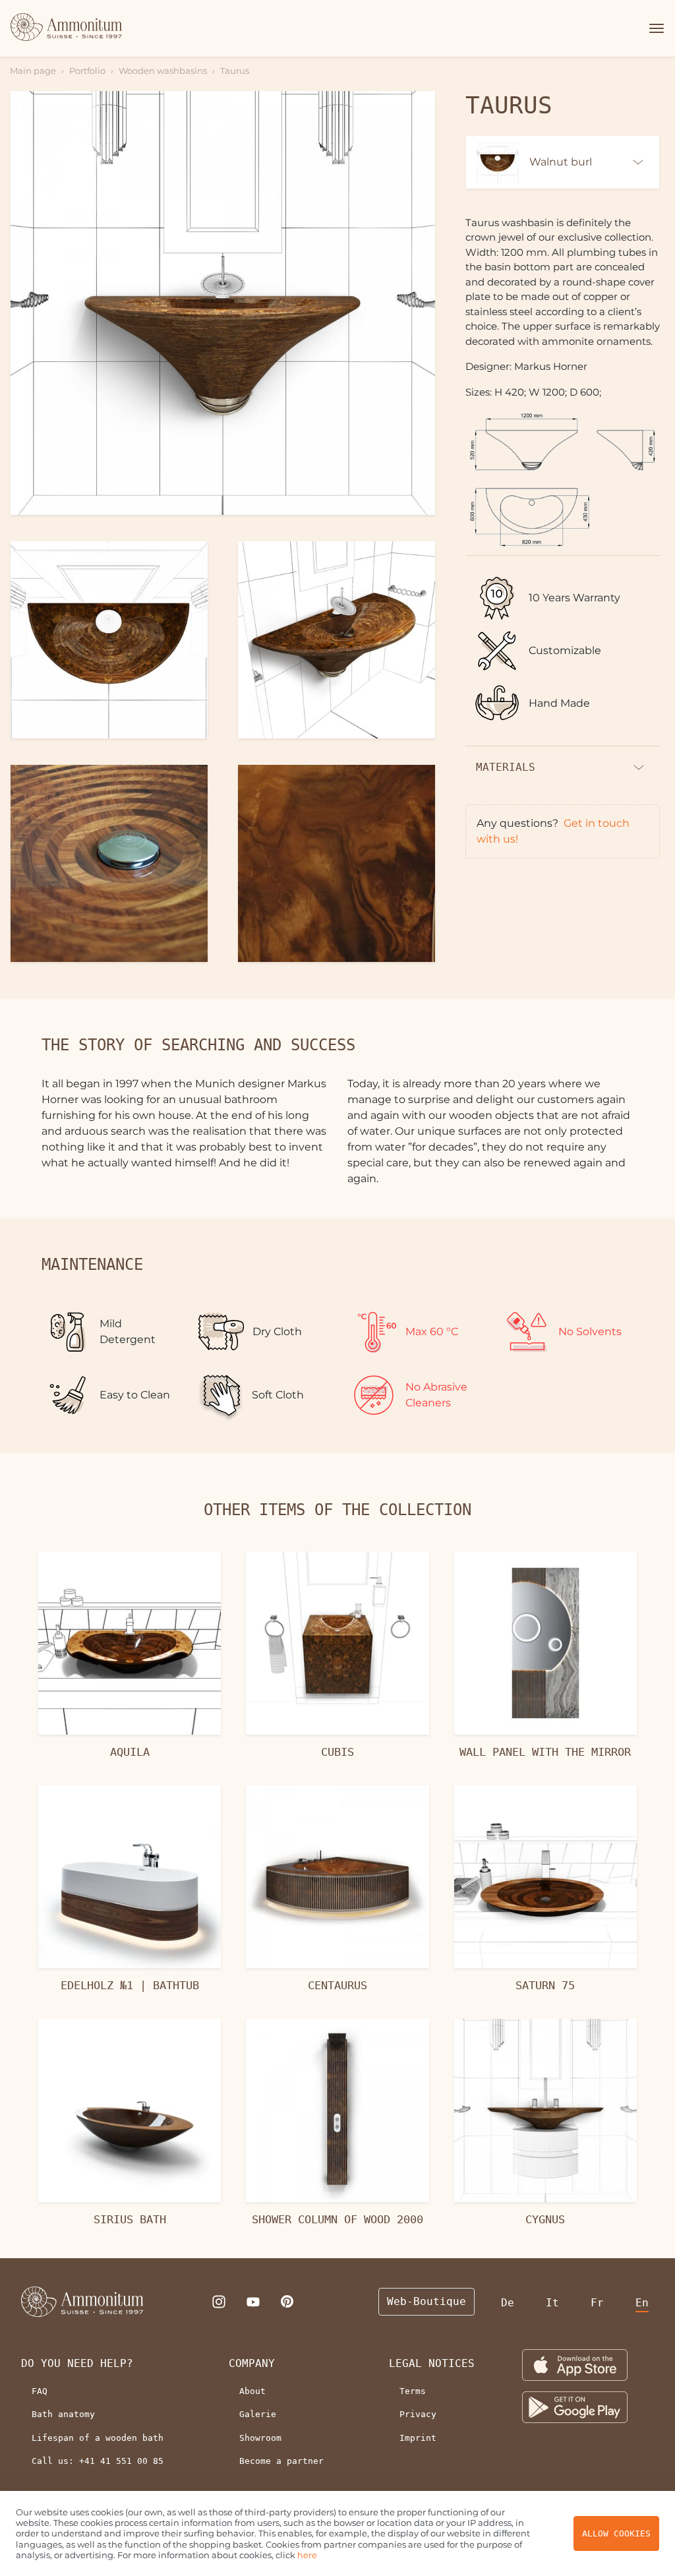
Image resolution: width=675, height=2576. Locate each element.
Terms (413, 2391)
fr (597, 2303)
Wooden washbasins (163, 71)
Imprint (418, 2438)
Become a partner (281, 2461)
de (508, 2303)
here (307, 2555)
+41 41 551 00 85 (121, 2461)
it (552, 2303)
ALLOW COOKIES (616, 2533)
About (252, 2391)
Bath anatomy (63, 2414)
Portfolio (87, 71)
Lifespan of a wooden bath (98, 2438)
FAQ (40, 2391)
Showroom (260, 2438)
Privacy (418, 2414)
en (642, 2303)
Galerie (258, 2414)
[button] (655, 28)
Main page (33, 71)
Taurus (235, 71)
